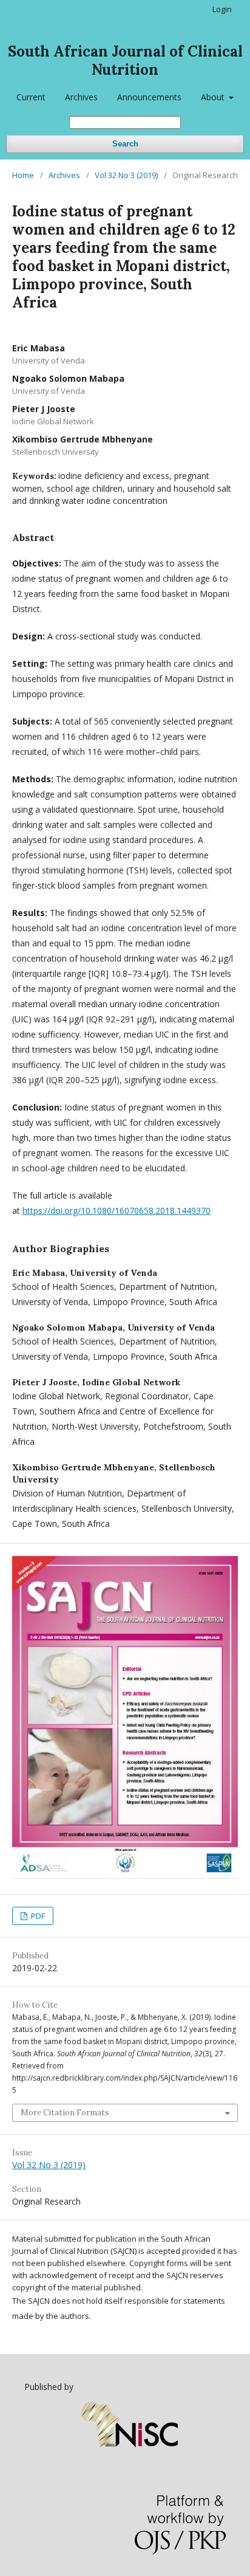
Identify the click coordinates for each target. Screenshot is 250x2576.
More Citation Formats (65, 2113)
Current (31, 97)
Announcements (149, 97)
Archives (81, 97)
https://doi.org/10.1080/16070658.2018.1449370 (117, 1211)
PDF (37, 1916)
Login (222, 9)
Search (125, 144)
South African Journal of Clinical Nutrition (125, 60)
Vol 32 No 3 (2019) (126, 175)
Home (23, 175)
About (214, 97)
